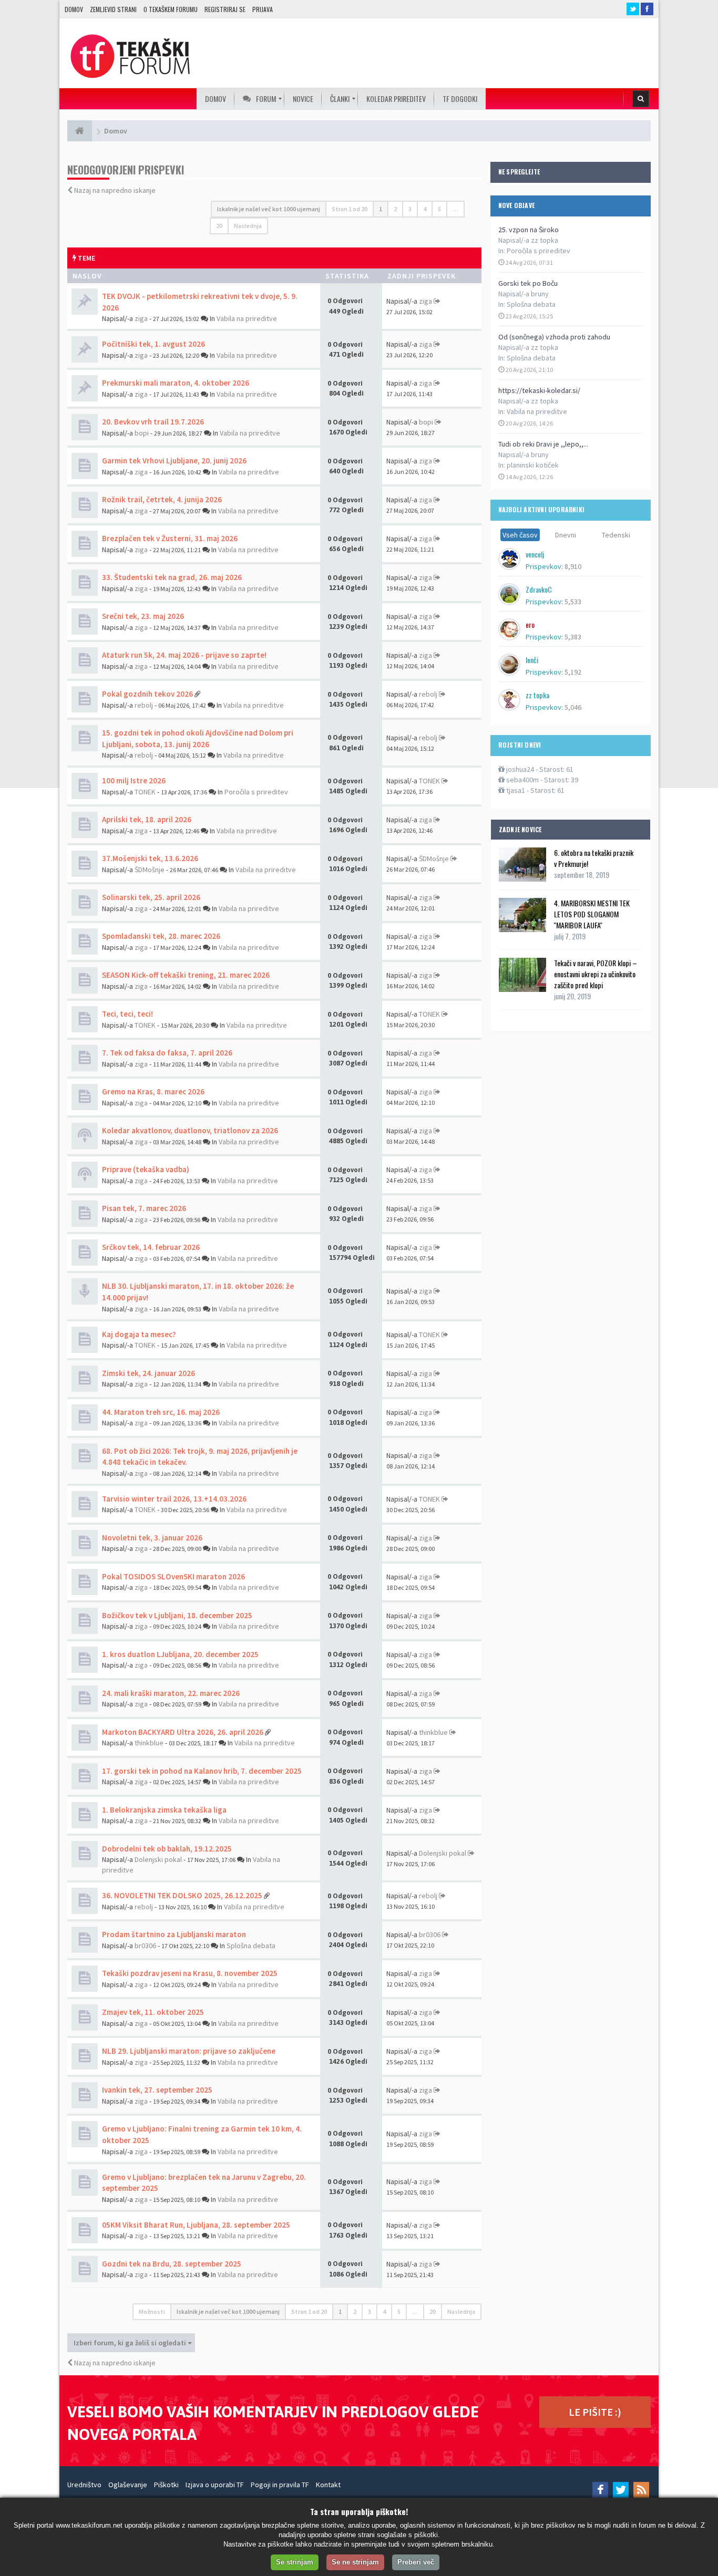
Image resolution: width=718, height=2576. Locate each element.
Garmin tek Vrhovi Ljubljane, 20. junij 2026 (174, 461)
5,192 (573, 672)
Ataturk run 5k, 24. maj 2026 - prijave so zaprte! (184, 655)
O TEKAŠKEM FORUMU (171, 9)
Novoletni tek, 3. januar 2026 (152, 1538)
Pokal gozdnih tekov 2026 (147, 694)
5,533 (573, 602)
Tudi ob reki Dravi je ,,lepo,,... (543, 444)
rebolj (144, 705)
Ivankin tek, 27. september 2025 (157, 2090)
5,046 (573, 707)
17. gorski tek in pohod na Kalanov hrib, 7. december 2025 (202, 1771)
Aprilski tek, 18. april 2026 (147, 819)
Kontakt (328, 2485)
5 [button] (439, 209)
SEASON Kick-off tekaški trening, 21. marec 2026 (186, 975)
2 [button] (395, 209)
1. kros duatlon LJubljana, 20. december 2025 (180, 1654)
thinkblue (149, 1743)
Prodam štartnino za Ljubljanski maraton (174, 1934)
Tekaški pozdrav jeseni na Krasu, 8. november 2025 (190, 1973)
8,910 (573, 566)
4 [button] (425, 209)
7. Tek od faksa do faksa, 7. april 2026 (167, 1053)
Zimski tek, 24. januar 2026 (148, 1373)
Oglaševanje (128, 2485)
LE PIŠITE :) (595, 2412)
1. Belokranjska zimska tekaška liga (164, 1810)
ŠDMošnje (150, 870)
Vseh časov (520, 535)
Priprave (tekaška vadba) (146, 1169)
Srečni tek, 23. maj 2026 (143, 616)
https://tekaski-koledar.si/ (539, 390)
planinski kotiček (533, 465)
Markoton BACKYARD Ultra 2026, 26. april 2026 (183, 1732)
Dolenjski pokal (158, 1859)
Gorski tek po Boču (528, 283)
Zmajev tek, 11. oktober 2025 (153, 2012)
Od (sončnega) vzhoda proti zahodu (554, 337)
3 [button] (410, 209)
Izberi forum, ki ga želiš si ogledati (131, 2343)
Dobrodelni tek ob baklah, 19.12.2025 (167, 1849)
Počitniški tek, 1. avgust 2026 (153, 344)
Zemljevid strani (113, 9)
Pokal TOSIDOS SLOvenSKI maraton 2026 (173, 1576)
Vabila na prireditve (537, 411)
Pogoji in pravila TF (280, 2485)
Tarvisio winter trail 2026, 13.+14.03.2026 (174, 1499)
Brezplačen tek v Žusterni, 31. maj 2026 (170, 538)
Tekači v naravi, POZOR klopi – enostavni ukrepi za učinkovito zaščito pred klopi (596, 974)
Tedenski (616, 535)
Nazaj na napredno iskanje (115, 190)
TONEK (145, 792)
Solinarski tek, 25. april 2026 (151, 897)
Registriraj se (225, 9)
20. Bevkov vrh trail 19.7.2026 (153, 422)
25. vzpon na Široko (529, 230)
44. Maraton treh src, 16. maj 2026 (161, 1412)
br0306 (145, 1946)
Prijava (263, 9)
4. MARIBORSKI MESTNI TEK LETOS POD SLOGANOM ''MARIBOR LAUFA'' (592, 914)
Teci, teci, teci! (127, 1014)
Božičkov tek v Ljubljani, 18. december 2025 (177, 1615)
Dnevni (566, 535)
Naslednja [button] (248, 226)
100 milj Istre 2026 (134, 780)
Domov (74, 9)
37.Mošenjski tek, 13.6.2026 (150, 858)
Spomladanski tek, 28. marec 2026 (161, 936)
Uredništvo (84, 2485)
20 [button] (219, 226)
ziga (141, 318)
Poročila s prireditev (538, 251)
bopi (142, 433)
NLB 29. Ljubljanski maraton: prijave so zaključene (189, 2051)
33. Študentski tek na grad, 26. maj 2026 (172, 577)
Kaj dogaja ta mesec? (139, 1334)
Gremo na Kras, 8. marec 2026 (153, 1092)
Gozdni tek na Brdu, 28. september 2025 (172, 2264)
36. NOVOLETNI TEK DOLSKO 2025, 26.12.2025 (182, 1895)
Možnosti (152, 2311)
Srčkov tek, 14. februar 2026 (151, 1247)
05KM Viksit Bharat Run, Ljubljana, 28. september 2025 (196, 2225)
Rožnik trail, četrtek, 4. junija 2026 (162, 499)
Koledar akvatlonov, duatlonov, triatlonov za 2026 (190, 1130)
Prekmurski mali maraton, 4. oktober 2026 (176, 383)
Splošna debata (531, 304)
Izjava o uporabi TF (215, 2485)
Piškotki (166, 2485)
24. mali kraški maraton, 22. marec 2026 (171, 1693)
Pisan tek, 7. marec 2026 (144, 1208)
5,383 (573, 637)
